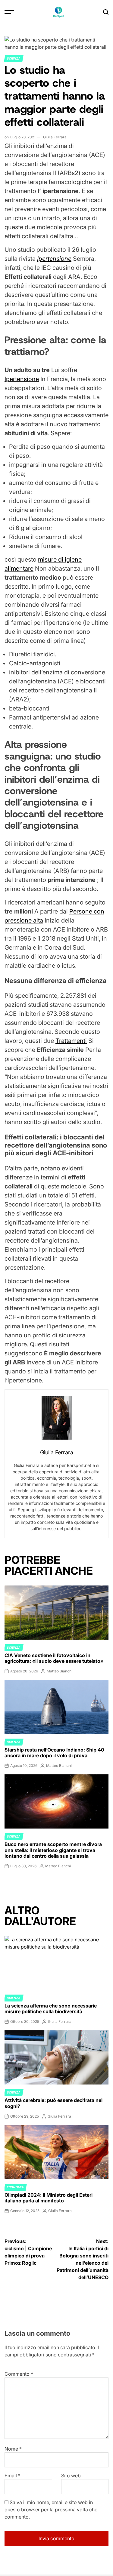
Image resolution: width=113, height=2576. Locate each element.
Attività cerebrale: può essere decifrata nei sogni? (53, 2103)
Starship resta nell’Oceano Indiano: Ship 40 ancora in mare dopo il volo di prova (54, 1753)
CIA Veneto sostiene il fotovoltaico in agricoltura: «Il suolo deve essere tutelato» (54, 1658)
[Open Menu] (9, 12)
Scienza (14, 58)
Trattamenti (71, 1041)
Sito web (71, 2476)
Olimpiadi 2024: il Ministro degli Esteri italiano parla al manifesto (49, 2198)
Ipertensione (22, 379)
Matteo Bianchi (60, 1671)
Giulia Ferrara (55, 137)
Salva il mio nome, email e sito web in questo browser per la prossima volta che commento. (51, 2510)
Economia (15, 2187)
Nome (13, 2449)
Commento (19, 2374)
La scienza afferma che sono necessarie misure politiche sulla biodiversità (51, 2009)
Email (13, 2476)
